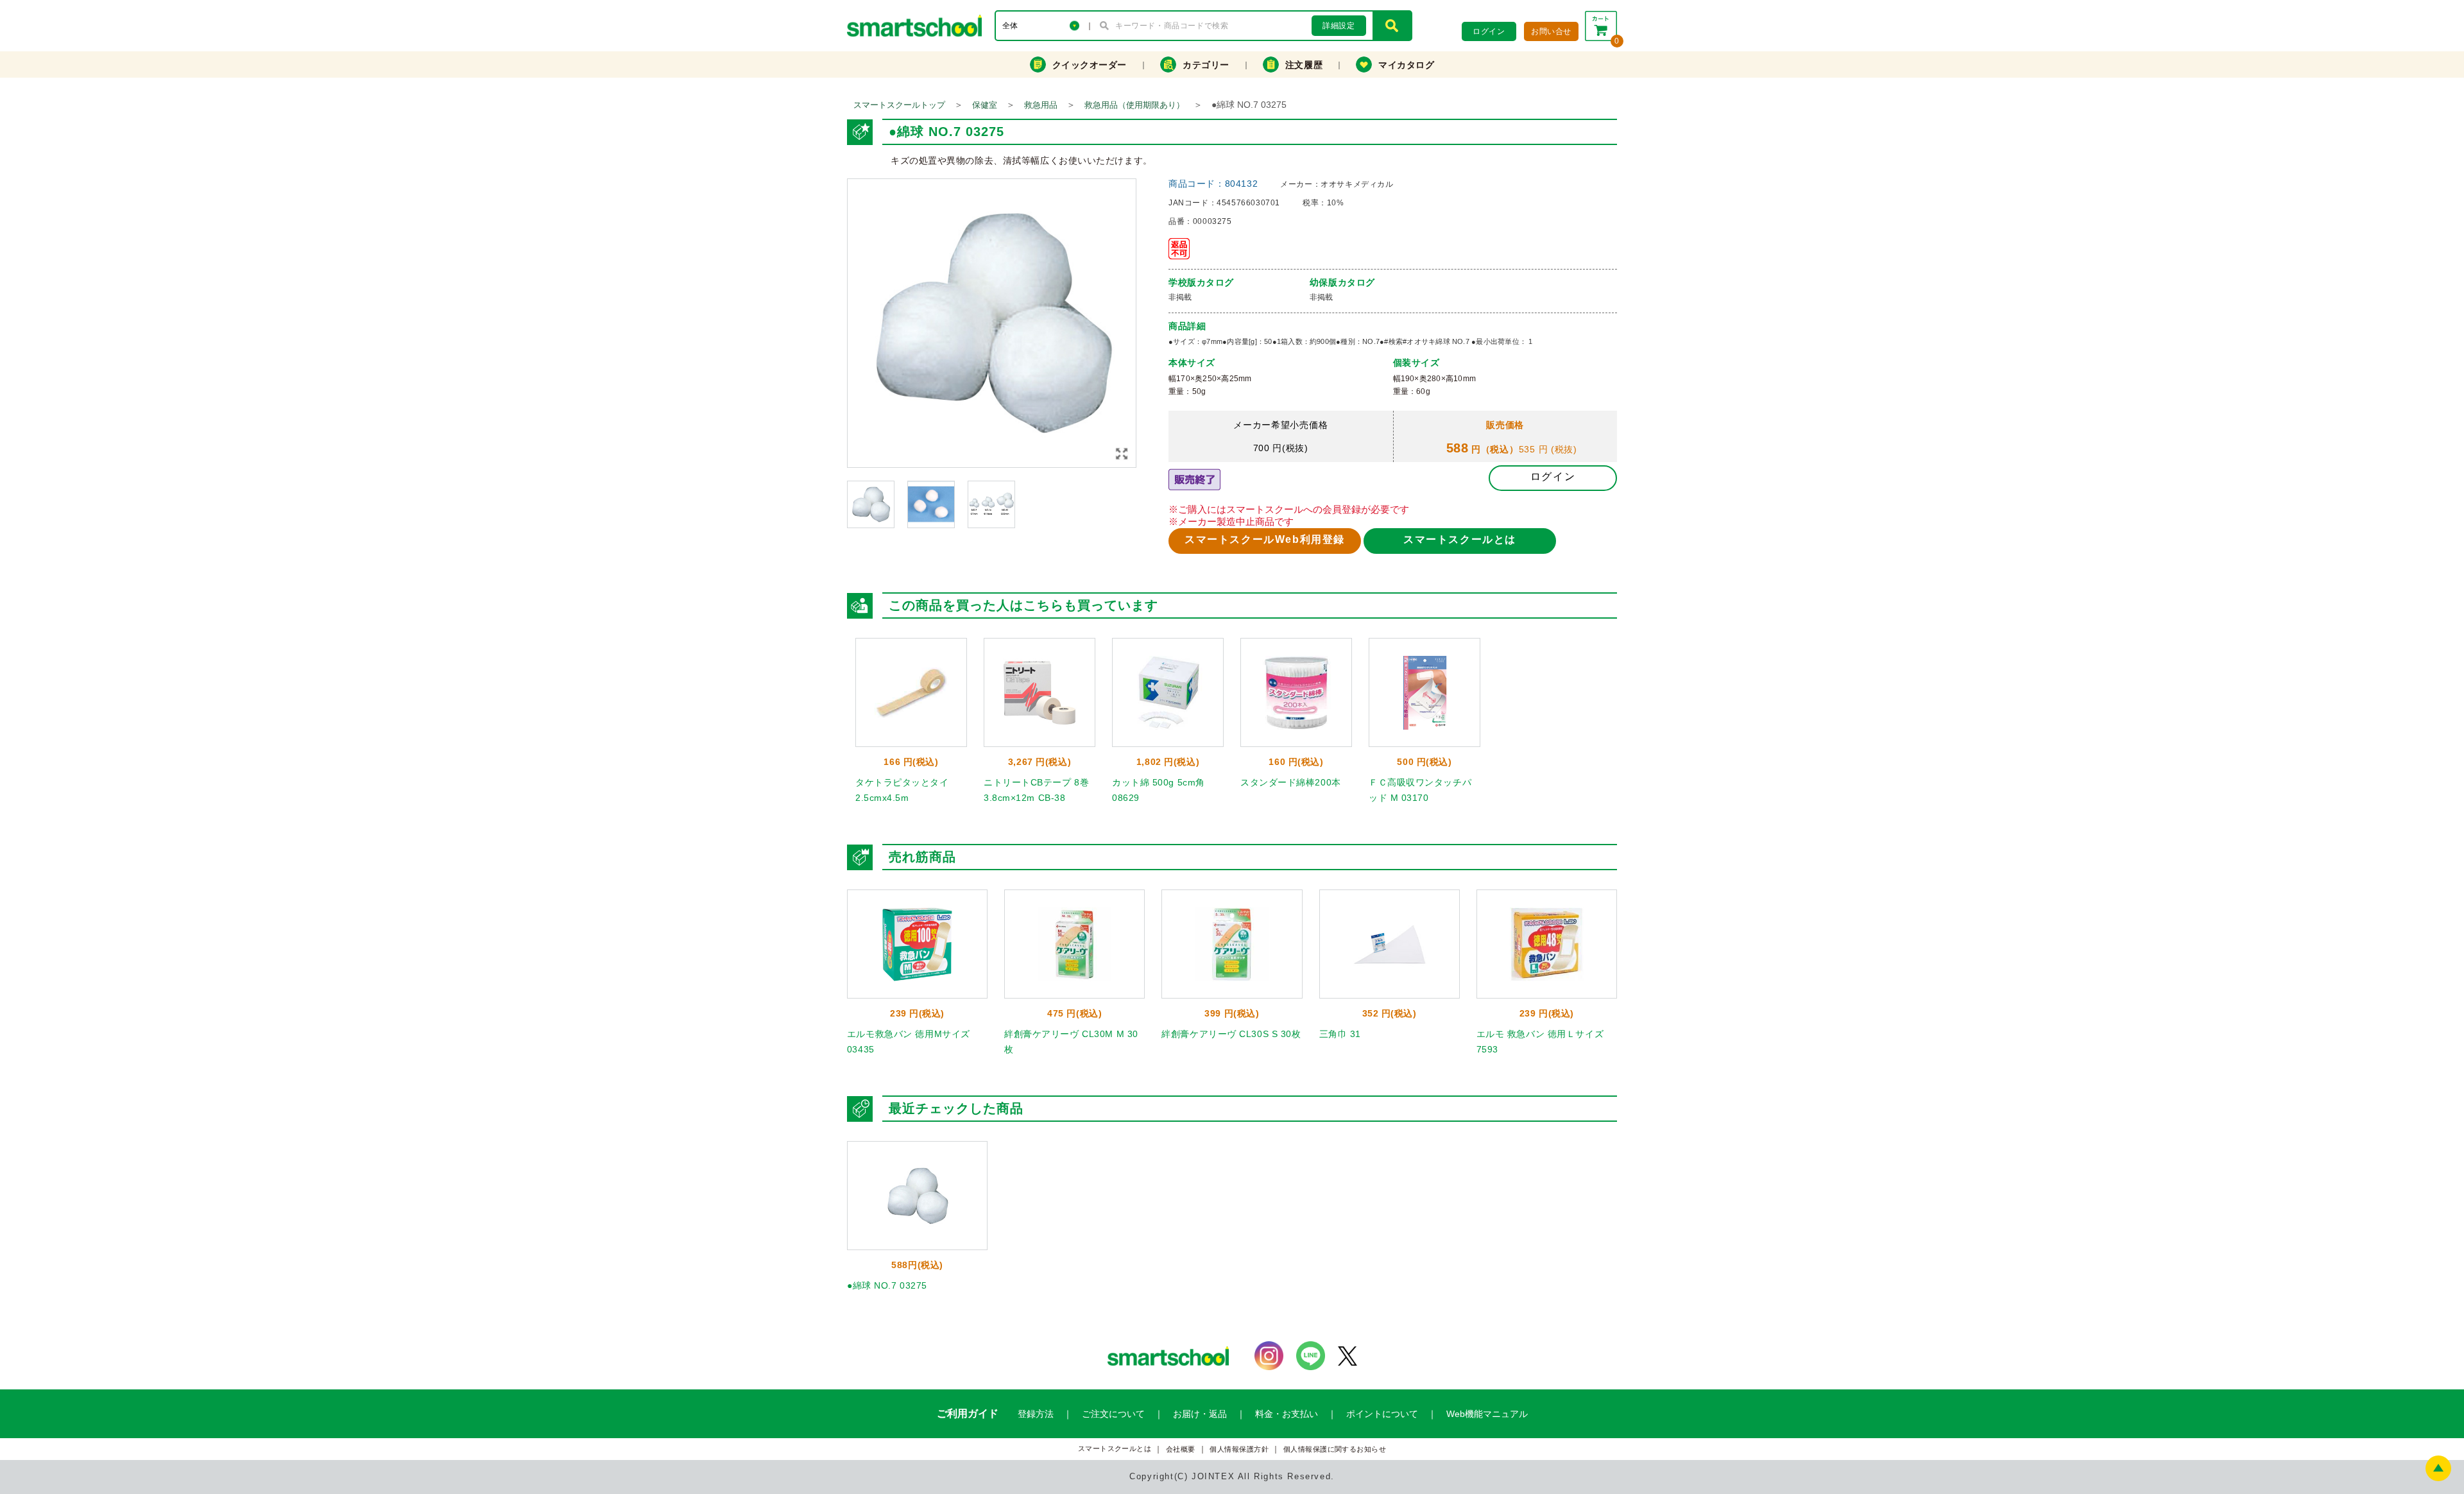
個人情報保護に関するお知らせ (1335, 1449)
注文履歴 (1304, 65)
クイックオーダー (1090, 65)
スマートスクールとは (1460, 539)
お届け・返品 (1200, 1414)
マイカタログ (1406, 65)
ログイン (1553, 477)
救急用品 (1041, 105)
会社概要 (1181, 1449)
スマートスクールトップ (899, 105)
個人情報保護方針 (1239, 1449)
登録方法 (1036, 1414)
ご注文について (1113, 1414)
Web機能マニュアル (1487, 1414)
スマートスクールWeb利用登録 (1265, 539)
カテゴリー (1206, 65)
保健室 (985, 105)
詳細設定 (1339, 26)
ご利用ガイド (968, 1413)
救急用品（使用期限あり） (1134, 105)
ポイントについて (1382, 1414)
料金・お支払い (1287, 1414)
